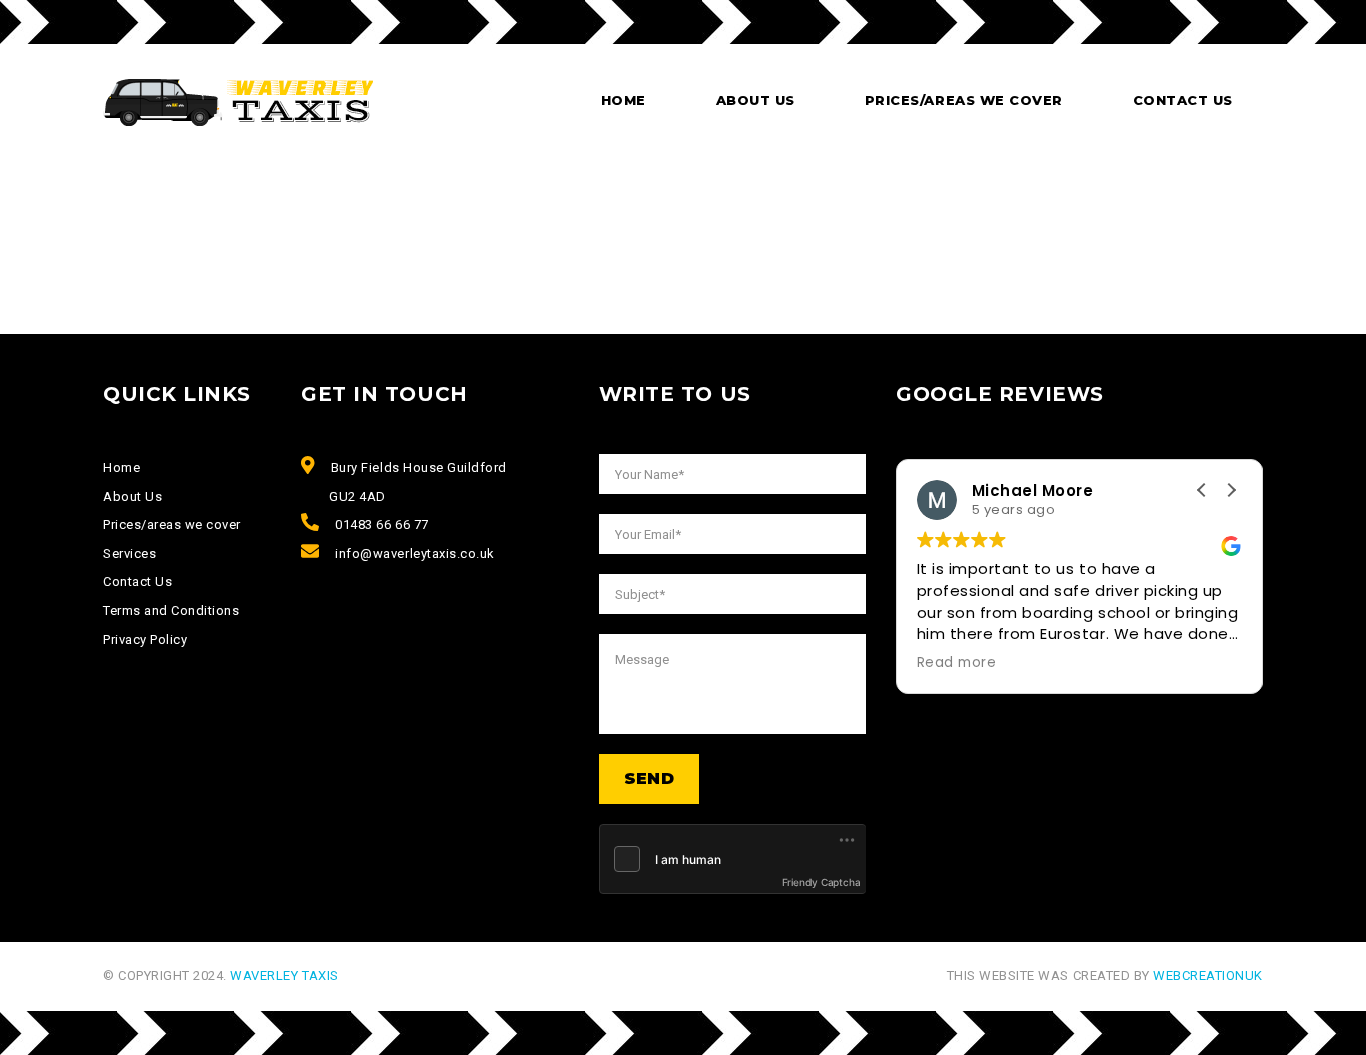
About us (755, 100)
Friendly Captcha (821, 882)
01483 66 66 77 (381, 524)
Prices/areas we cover (964, 100)
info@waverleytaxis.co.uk (414, 553)
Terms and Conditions (171, 610)
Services (129, 553)
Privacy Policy (145, 639)
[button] (1231, 490)
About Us (132, 496)
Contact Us (1183, 100)
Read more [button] (957, 663)
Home (623, 100)
